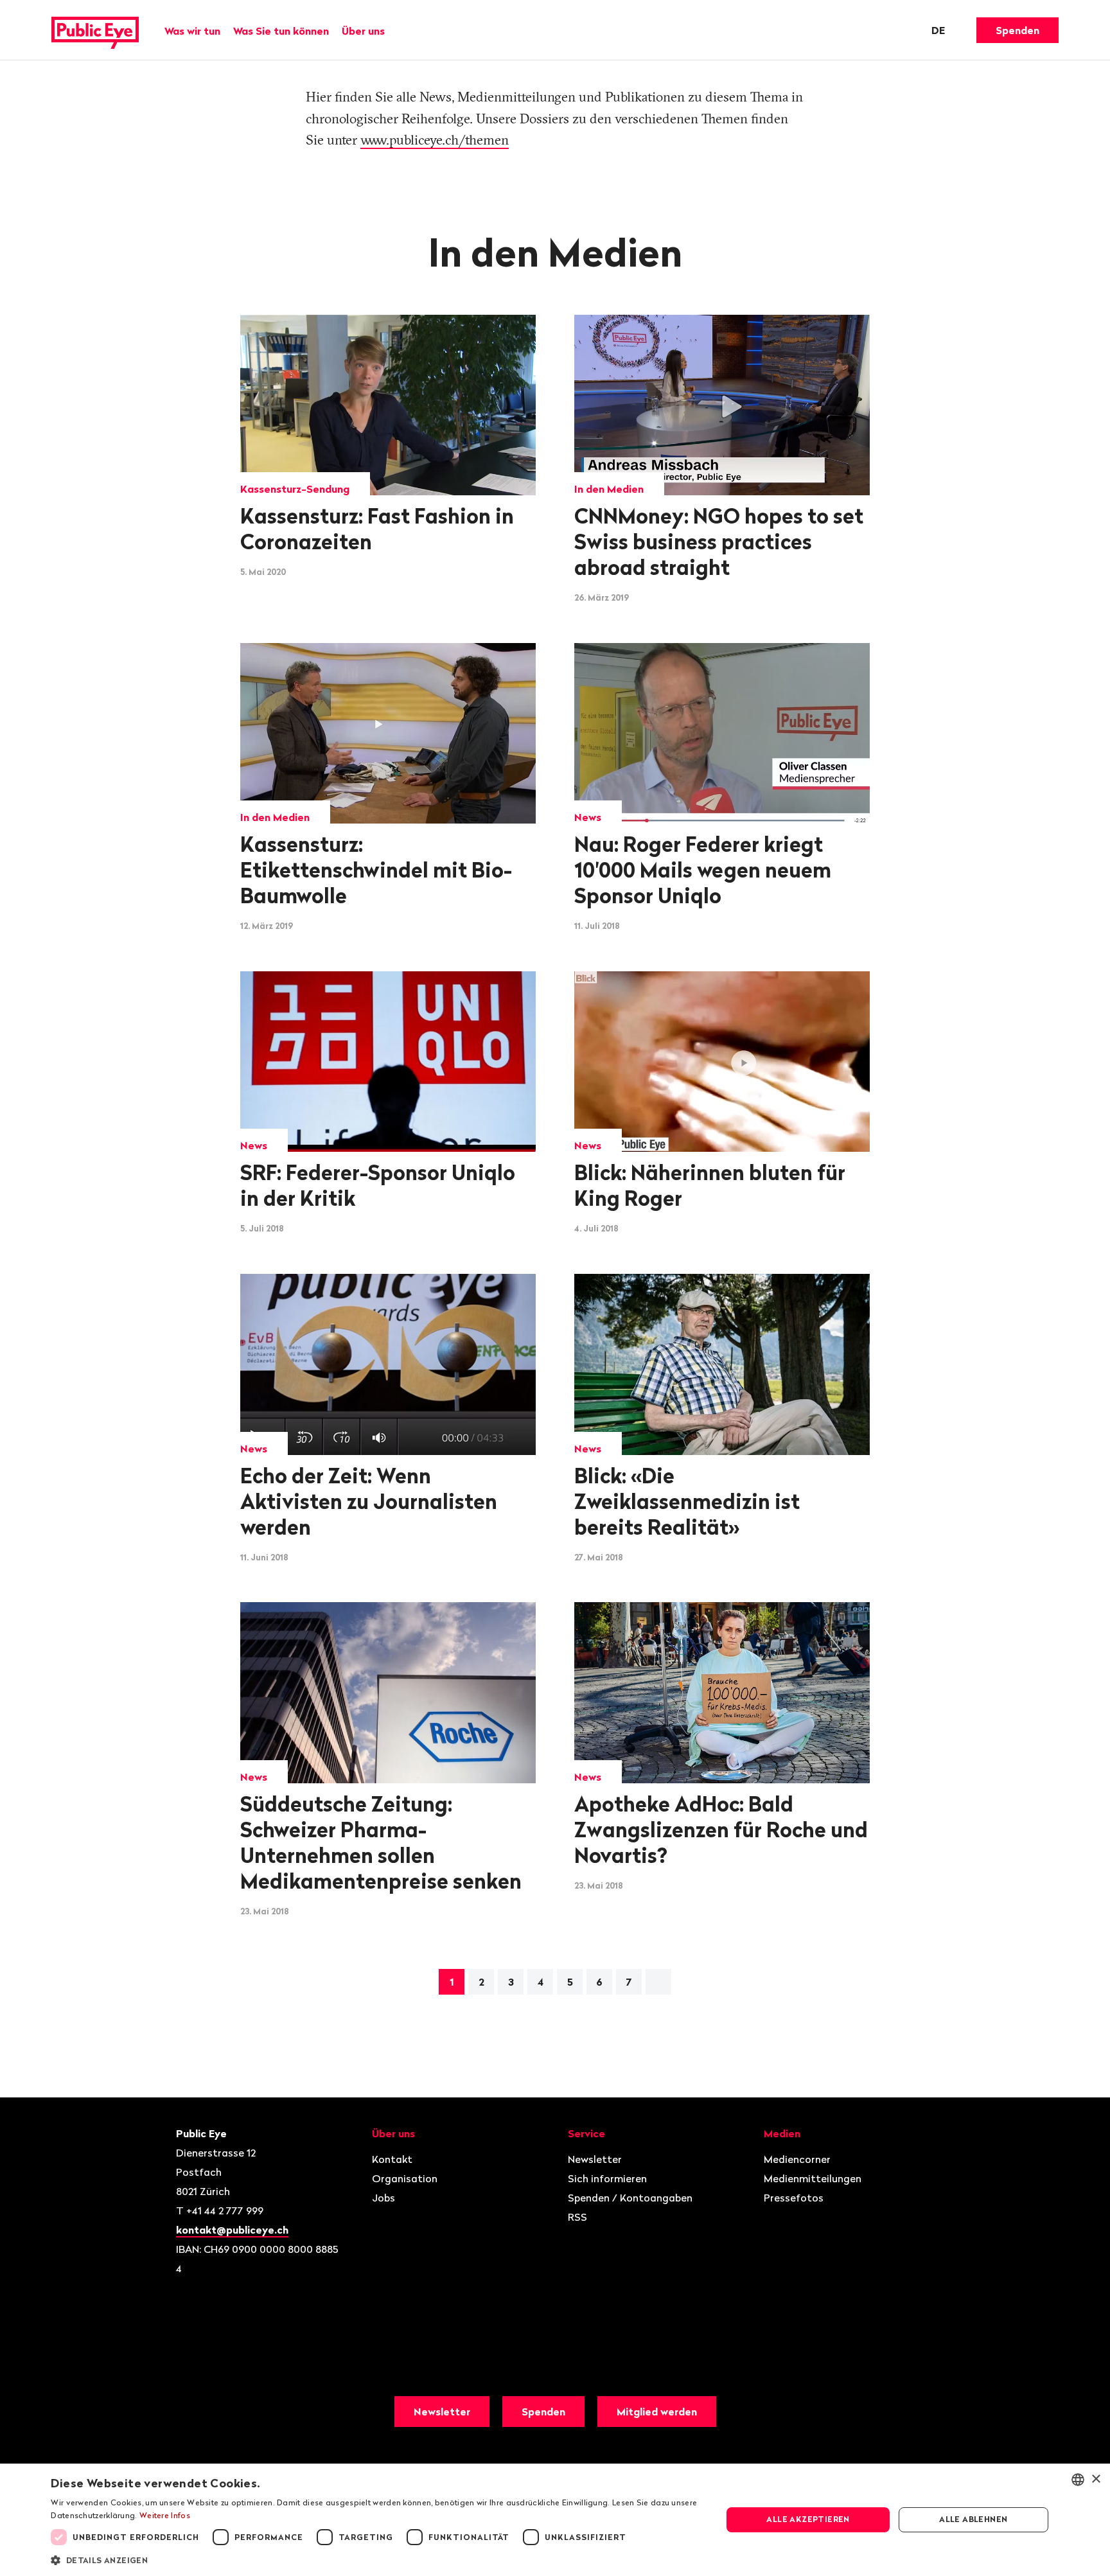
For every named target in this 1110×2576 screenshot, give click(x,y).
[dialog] (555, 2520)
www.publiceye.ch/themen (435, 139)
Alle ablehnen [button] (973, 2519)
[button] (376, 2559)
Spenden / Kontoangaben (630, 2198)
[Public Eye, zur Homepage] (95, 30)
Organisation (405, 2178)
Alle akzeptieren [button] (808, 2519)
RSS (577, 2217)
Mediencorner (797, 2159)
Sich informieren (607, 2178)
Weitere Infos (165, 2515)
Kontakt (392, 2159)
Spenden (1018, 30)
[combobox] (1078, 2480)
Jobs (383, 2198)
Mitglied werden (657, 2412)
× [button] (1096, 2479)
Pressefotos (794, 2198)
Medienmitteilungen (813, 2178)
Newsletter (595, 2159)
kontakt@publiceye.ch (232, 2230)
